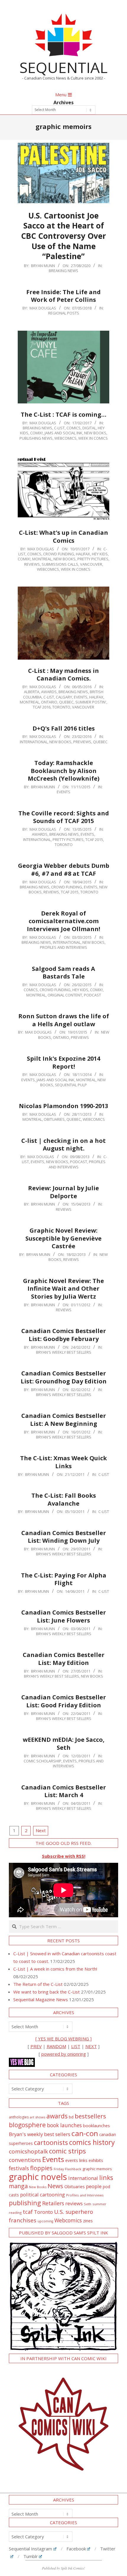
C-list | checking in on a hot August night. (63, 1145)
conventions (25, 2160)
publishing (25, 2203)
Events (81, 697)
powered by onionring (64, 2054)
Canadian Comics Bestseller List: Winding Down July (64, 1537)
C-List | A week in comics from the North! (55, 1969)
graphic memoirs (97, 2169)
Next (41, 1830)
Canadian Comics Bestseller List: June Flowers (64, 1616)
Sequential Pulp (71, 1085)
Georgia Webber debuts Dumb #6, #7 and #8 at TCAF (64, 870)
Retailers (53, 2203)
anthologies (19, 2117)
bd (71, 2117)
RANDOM (56, 2046)
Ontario (49, 702)
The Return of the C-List (38, 1984)
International (34, 742)
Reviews (32, 564)
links (106, 2177)
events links (76, 2160)
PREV (36, 2046)
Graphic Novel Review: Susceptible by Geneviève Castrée (63, 1238)
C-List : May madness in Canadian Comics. (63, 675)
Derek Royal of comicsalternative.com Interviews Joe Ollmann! (63, 921)
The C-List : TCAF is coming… (63, 414)
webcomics (65, 438)
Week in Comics (93, 438)
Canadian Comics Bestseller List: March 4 (64, 1791)
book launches (64, 2125)
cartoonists (51, 2142)
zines (88, 2221)
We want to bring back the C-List (47, 1992)
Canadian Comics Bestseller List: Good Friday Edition (64, 1701)
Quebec (66, 702)
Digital (89, 428)
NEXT (91, 2046)
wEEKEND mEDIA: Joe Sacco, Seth (64, 1744)
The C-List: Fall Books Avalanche (64, 1499)
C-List (59, 428)
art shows (38, 2117)
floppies (41, 2168)
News (55, 2186)
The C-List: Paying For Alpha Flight (64, 1579)
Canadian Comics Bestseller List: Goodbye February (64, 1335)
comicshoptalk (28, 2151)
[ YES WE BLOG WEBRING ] (63, 2039)
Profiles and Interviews (63, 947)
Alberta (32, 692)
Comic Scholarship (43, 1761)
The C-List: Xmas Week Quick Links (63, 1462)
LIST (76, 2046)
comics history (92, 2142)
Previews (82, 742)
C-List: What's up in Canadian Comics (63, 537)
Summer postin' (91, 702)
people (94, 2186)
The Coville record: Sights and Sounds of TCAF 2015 (64, 817)
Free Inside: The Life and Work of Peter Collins (63, 296)
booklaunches (96, 2126)
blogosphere (27, 2125)
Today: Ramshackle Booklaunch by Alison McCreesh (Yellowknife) (64, 771)
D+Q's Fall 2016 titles (64, 728)
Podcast (92, 995)
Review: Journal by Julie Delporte (63, 1192)
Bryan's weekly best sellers (64, 1352)
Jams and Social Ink (63, 433)
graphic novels (38, 2177)
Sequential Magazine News (41, 1999)
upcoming (45, 2221)
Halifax (83, 554)
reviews (74, 2203)
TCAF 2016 (42, 707)
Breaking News (63, 271)
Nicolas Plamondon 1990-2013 (63, 1106)
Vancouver (91, 564)
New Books (95, 433)
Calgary (64, 697)
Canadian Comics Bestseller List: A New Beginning (64, 1420)
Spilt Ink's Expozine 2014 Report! (63, 1062)
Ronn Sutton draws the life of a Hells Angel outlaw (64, 1020)
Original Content (65, 995)
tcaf (28, 2212)
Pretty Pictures (93, 559)
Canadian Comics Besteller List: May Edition (64, 1659)
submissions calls (60, 564)
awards (57, 2116)
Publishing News (36, 438)
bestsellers (90, 2116)
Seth (88, 2204)
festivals (19, 2168)
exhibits (96, 2160)
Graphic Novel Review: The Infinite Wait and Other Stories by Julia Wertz (63, 1289)
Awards (49, 692)
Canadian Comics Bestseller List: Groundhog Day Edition (64, 1377)
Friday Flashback (67, 2169)
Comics (74, 428)
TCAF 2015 (94, 840)
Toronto (61, 707)
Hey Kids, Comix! (88, 990)
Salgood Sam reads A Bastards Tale (63, 973)
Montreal (42, 559)
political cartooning (43, 2195)
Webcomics (68, 2220)
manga (18, 2186)
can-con (85, 2133)
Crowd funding (59, 554)
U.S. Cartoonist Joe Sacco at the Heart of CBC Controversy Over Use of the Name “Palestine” (63, 236)
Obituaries (54, 1119)
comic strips (67, 2151)
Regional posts (64, 313)
